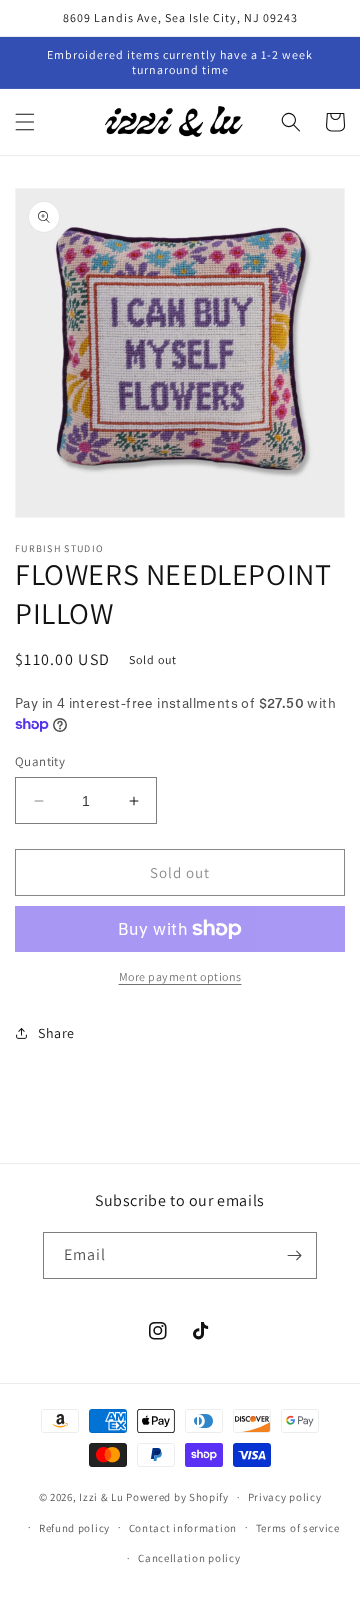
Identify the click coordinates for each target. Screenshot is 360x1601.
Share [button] (56, 1033)
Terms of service (298, 1528)
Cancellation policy (189, 1558)
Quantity (40, 761)
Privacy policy (285, 1497)
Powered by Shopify (177, 1497)
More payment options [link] (180, 976)
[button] (25, 122)
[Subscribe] (294, 1255)
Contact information (183, 1528)
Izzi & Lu (101, 1497)
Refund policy (74, 1528)
